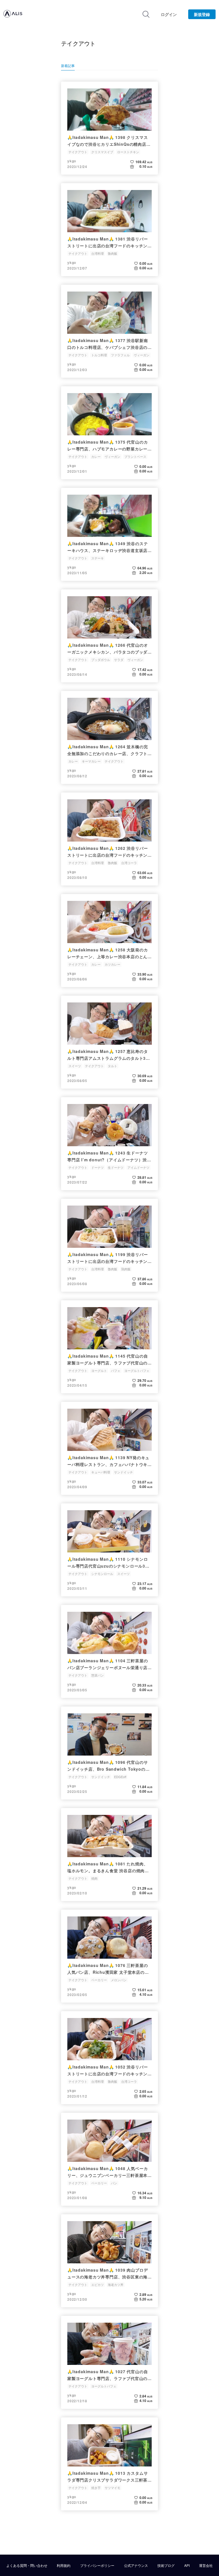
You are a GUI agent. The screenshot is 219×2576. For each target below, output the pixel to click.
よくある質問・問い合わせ (27, 2565)
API (187, 2565)
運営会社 (206, 2565)
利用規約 (64, 2565)
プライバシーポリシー (97, 2565)
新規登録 (202, 14)
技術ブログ (166, 2565)
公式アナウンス (136, 2565)
